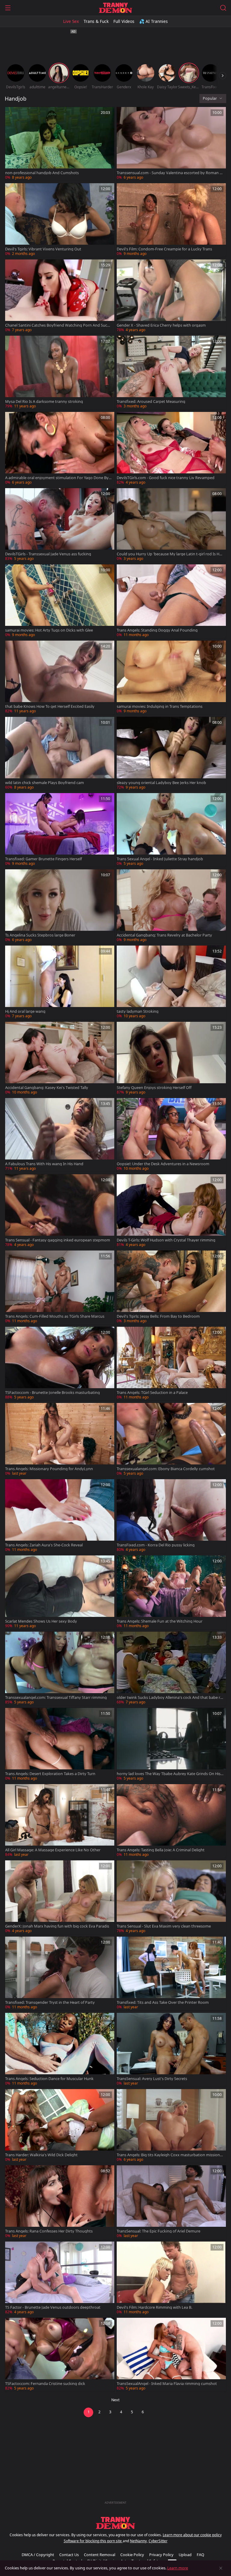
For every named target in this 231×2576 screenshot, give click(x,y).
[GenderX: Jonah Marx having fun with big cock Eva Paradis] (60, 1897)
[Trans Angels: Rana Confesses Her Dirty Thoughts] (60, 2202)
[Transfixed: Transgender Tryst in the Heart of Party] (60, 1974)
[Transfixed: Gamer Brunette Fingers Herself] (60, 830)
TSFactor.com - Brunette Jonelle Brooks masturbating (52, 1393)
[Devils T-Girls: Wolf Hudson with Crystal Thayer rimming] (171, 1211)
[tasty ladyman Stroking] (171, 982)
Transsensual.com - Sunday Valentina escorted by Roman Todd (169, 173)
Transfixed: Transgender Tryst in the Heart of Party (50, 2002)
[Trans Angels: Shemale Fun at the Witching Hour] (171, 1592)
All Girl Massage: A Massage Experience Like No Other (53, 1850)
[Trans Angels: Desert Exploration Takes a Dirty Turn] (60, 1745)
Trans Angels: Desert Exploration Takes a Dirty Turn (50, 1774)
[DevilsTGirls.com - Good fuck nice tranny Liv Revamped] (171, 449)
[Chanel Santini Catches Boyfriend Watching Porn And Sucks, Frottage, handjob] (60, 296)
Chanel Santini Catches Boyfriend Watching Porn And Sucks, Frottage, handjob (59, 325)
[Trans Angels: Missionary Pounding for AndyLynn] (60, 1440)
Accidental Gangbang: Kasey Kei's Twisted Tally (47, 1088)
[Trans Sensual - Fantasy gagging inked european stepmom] (60, 1211)
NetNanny (138, 2541)
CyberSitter (158, 2541)
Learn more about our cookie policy (192, 2535)
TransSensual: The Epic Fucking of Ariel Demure (159, 2231)
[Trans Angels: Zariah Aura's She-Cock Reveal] (60, 1516)
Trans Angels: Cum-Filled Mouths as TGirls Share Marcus (55, 1316)
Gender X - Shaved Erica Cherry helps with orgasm (161, 325)
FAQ (200, 2555)
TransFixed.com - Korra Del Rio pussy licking (156, 1545)
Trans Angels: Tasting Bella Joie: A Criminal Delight (161, 1850)
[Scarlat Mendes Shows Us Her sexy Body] (60, 1592)
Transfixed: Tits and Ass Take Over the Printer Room (163, 2002)
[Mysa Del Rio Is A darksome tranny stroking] (60, 373)
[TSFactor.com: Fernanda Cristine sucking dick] (60, 2355)
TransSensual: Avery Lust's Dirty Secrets (152, 2079)
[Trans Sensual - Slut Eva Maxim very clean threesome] (171, 1897)
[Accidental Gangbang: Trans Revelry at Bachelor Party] (171, 906)
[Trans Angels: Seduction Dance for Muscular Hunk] (60, 2050)
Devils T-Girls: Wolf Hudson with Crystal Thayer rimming (166, 1240)
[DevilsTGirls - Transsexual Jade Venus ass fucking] (60, 525)
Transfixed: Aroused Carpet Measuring (151, 402)
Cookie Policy (132, 2555)
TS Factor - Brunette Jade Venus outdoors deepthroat (53, 2307)
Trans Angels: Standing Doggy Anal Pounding (157, 630)
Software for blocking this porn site (93, 2541)
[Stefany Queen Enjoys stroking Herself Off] (171, 1059)
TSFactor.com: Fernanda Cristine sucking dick (45, 2384)
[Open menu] (8, 8)
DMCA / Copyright (38, 2555)
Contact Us (69, 2555)
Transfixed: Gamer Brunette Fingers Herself (43, 859)
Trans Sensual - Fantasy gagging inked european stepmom (58, 1240)
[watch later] (12, 114)
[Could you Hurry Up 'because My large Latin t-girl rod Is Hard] (171, 525)
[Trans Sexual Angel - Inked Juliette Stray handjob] (171, 830)
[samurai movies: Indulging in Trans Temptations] (171, 678)
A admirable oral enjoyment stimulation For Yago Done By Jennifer (58, 478)
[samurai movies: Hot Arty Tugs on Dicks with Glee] (60, 601)
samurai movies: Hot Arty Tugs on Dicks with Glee (49, 630)
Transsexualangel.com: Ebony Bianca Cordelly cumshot (166, 1469)
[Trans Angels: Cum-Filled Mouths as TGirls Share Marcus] (60, 1287)
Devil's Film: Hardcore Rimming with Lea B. (154, 2307)
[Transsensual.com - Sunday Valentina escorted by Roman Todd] (171, 144)
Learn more (178, 2568)
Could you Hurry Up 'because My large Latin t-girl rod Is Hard (170, 554)
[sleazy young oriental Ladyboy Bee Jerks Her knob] (171, 754)
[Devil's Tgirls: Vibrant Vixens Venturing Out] (60, 220)
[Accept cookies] (221, 2568)
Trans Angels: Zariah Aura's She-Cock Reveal (44, 1545)
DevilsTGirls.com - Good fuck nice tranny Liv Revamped (166, 478)
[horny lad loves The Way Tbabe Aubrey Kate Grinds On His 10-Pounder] (171, 1745)
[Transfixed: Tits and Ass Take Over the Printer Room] (171, 1974)
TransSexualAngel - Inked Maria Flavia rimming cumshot (167, 2384)
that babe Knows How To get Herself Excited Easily (50, 706)
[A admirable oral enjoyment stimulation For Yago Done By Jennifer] (60, 449)
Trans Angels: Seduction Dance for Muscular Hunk (49, 2079)
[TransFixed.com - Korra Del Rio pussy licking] (171, 1516)
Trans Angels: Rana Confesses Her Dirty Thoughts (49, 2231)
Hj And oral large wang (25, 1011)
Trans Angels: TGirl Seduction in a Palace (152, 1393)
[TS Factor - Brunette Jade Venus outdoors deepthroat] (60, 2278)
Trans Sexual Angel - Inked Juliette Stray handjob (160, 859)
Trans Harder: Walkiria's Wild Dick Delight (41, 2155)
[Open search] (223, 8)
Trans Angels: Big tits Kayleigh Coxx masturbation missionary (170, 2155)
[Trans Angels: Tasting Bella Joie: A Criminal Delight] (171, 1821)
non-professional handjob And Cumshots (42, 173)
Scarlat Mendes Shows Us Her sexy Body (41, 1621)
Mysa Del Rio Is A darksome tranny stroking (44, 402)
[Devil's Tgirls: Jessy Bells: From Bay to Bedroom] (171, 1287)
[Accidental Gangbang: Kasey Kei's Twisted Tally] (60, 1059)
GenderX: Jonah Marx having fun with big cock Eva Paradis (57, 1926)
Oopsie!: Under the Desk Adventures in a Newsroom (163, 1164)
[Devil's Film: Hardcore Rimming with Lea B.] (171, 2278)
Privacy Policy (161, 2555)
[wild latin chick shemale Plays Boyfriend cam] (60, 754)
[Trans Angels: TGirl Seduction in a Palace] (171, 1364)
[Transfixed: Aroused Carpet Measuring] (171, 373)
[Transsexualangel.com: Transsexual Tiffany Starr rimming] (60, 1669)
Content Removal (100, 2555)
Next (115, 2400)
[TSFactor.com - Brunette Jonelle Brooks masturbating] (60, 1364)
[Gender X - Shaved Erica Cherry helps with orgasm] (171, 296)
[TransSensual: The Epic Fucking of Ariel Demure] (171, 2202)
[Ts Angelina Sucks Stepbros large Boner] (60, 906)
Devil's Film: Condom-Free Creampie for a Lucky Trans (164, 249)
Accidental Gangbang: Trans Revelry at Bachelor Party (164, 935)
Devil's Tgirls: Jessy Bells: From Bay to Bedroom (158, 1316)
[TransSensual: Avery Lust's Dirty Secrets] (171, 2050)
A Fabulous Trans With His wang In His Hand (44, 1164)
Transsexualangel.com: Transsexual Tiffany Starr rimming (56, 1697)
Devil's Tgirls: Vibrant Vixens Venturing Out (43, 249)
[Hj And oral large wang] (60, 982)
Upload (185, 2555)
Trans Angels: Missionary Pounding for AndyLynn (49, 1469)
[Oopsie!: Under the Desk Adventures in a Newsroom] (171, 1135)
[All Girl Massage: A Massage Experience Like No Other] (60, 1821)
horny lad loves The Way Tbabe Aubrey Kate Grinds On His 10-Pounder (170, 1774)
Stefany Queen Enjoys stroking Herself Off (154, 1088)
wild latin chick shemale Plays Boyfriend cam (45, 783)
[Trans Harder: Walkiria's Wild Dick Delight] (60, 2126)
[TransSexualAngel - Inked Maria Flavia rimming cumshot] (171, 2355)
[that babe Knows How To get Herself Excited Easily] (60, 678)
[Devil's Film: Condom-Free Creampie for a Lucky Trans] (171, 220)
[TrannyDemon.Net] (115, 8)
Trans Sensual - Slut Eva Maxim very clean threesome (164, 1926)
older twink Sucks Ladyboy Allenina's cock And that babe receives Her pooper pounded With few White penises (169, 1697)
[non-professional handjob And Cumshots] (60, 144)
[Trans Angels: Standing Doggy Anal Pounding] (171, 601)
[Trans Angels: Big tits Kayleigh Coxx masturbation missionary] (171, 2126)
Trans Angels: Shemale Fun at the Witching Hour (160, 1621)
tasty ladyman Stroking (138, 1011)
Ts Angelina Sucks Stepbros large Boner (40, 935)
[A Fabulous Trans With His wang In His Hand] (60, 1135)
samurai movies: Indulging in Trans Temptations (160, 706)
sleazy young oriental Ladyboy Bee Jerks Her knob (161, 783)
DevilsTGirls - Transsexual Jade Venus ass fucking (48, 554)
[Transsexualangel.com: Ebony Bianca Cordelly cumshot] (171, 1440)
